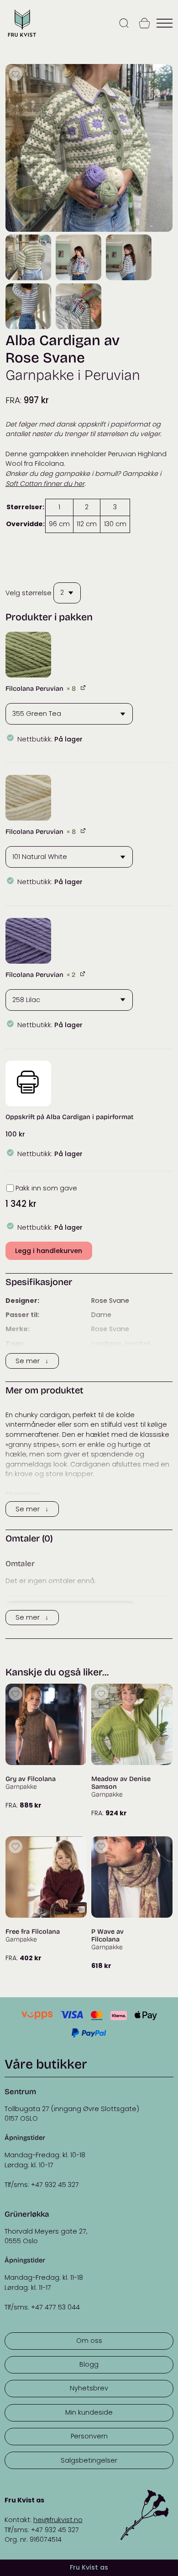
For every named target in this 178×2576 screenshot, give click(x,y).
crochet (138, 1344)
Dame (101, 1315)
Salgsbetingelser (89, 2460)
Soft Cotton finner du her (45, 484)
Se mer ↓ (32, 1361)
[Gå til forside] (22, 37)
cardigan (106, 1344)
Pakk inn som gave (46, 1188)
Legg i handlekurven (49, 1251)
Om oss (89, 2341)
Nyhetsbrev (89, 2388)
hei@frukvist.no (58, 2520)
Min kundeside (89, 2412)
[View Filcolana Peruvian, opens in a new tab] (84, 687)
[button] (28, 655)
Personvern (89, 2436)
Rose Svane (110, 1301)
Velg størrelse (29, 592)
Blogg (89, 2364)
